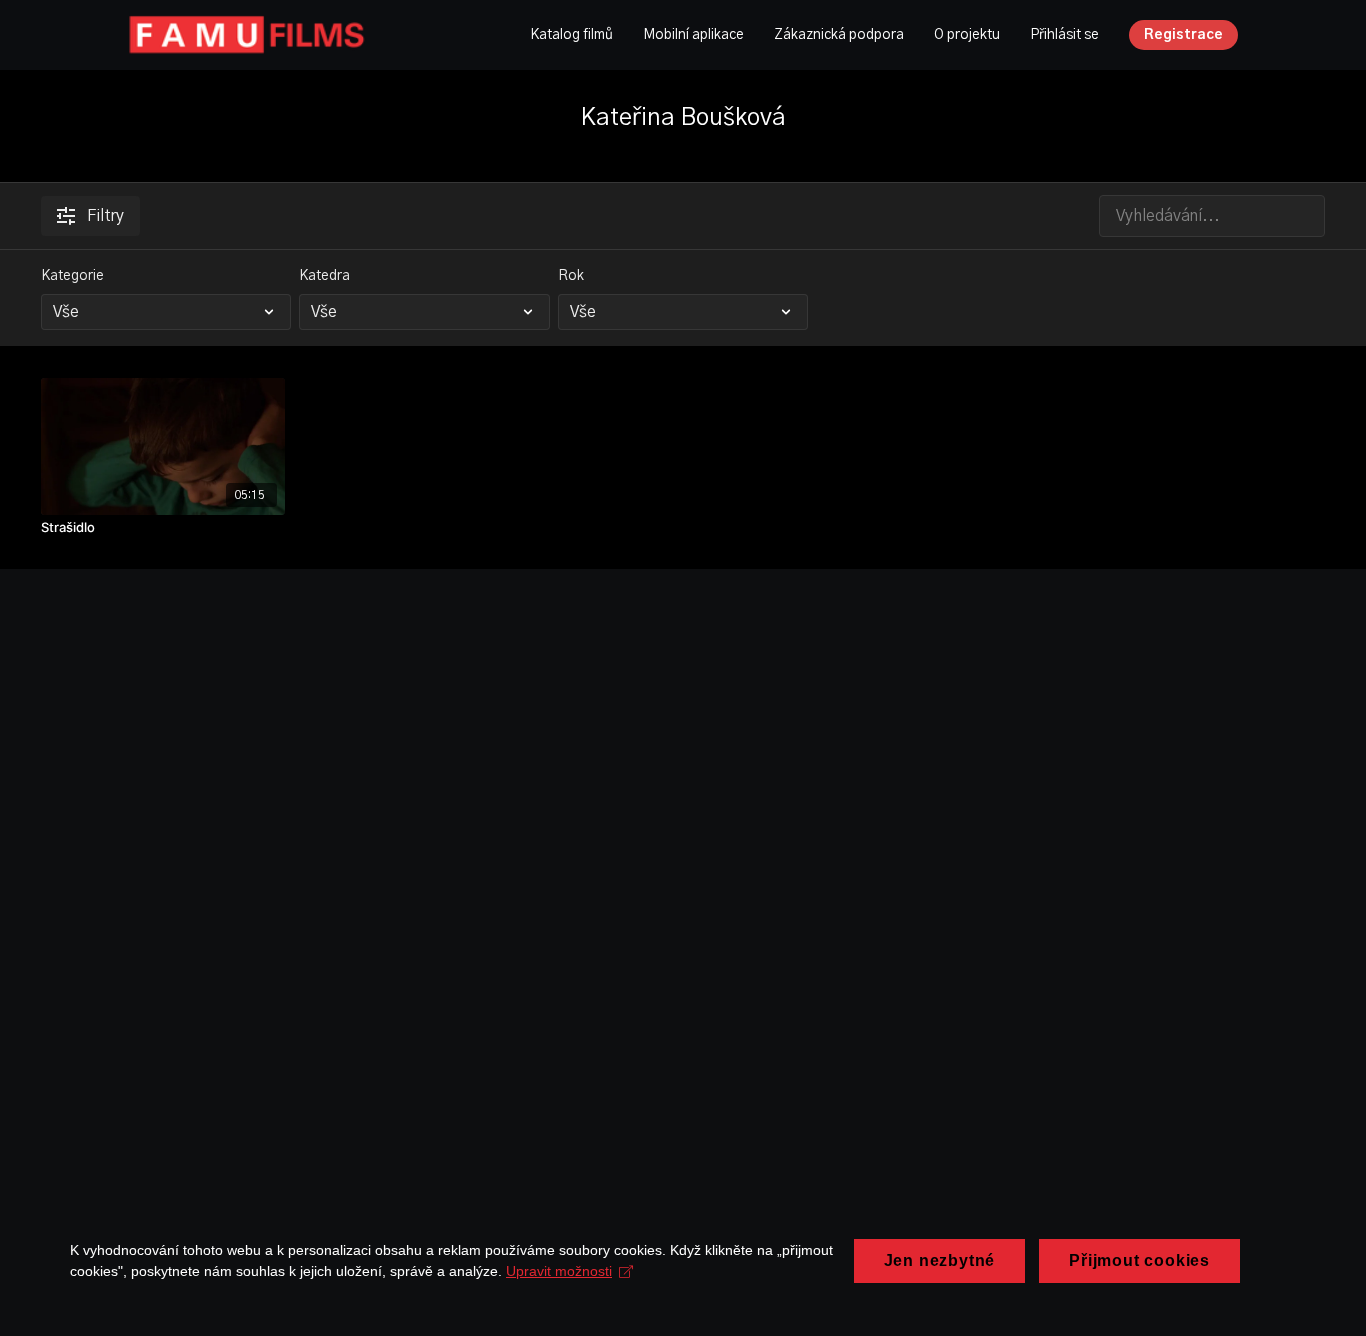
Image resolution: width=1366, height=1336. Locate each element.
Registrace (1183, 35)
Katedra (324, 276)
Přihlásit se (1064, 35)
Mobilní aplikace (693, 35)
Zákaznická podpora (839, 35)
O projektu (967, 35)
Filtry (105, 216)
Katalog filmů (571, 35)
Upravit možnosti (559, 1271)
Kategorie (72, 276)
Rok (571, 276)
